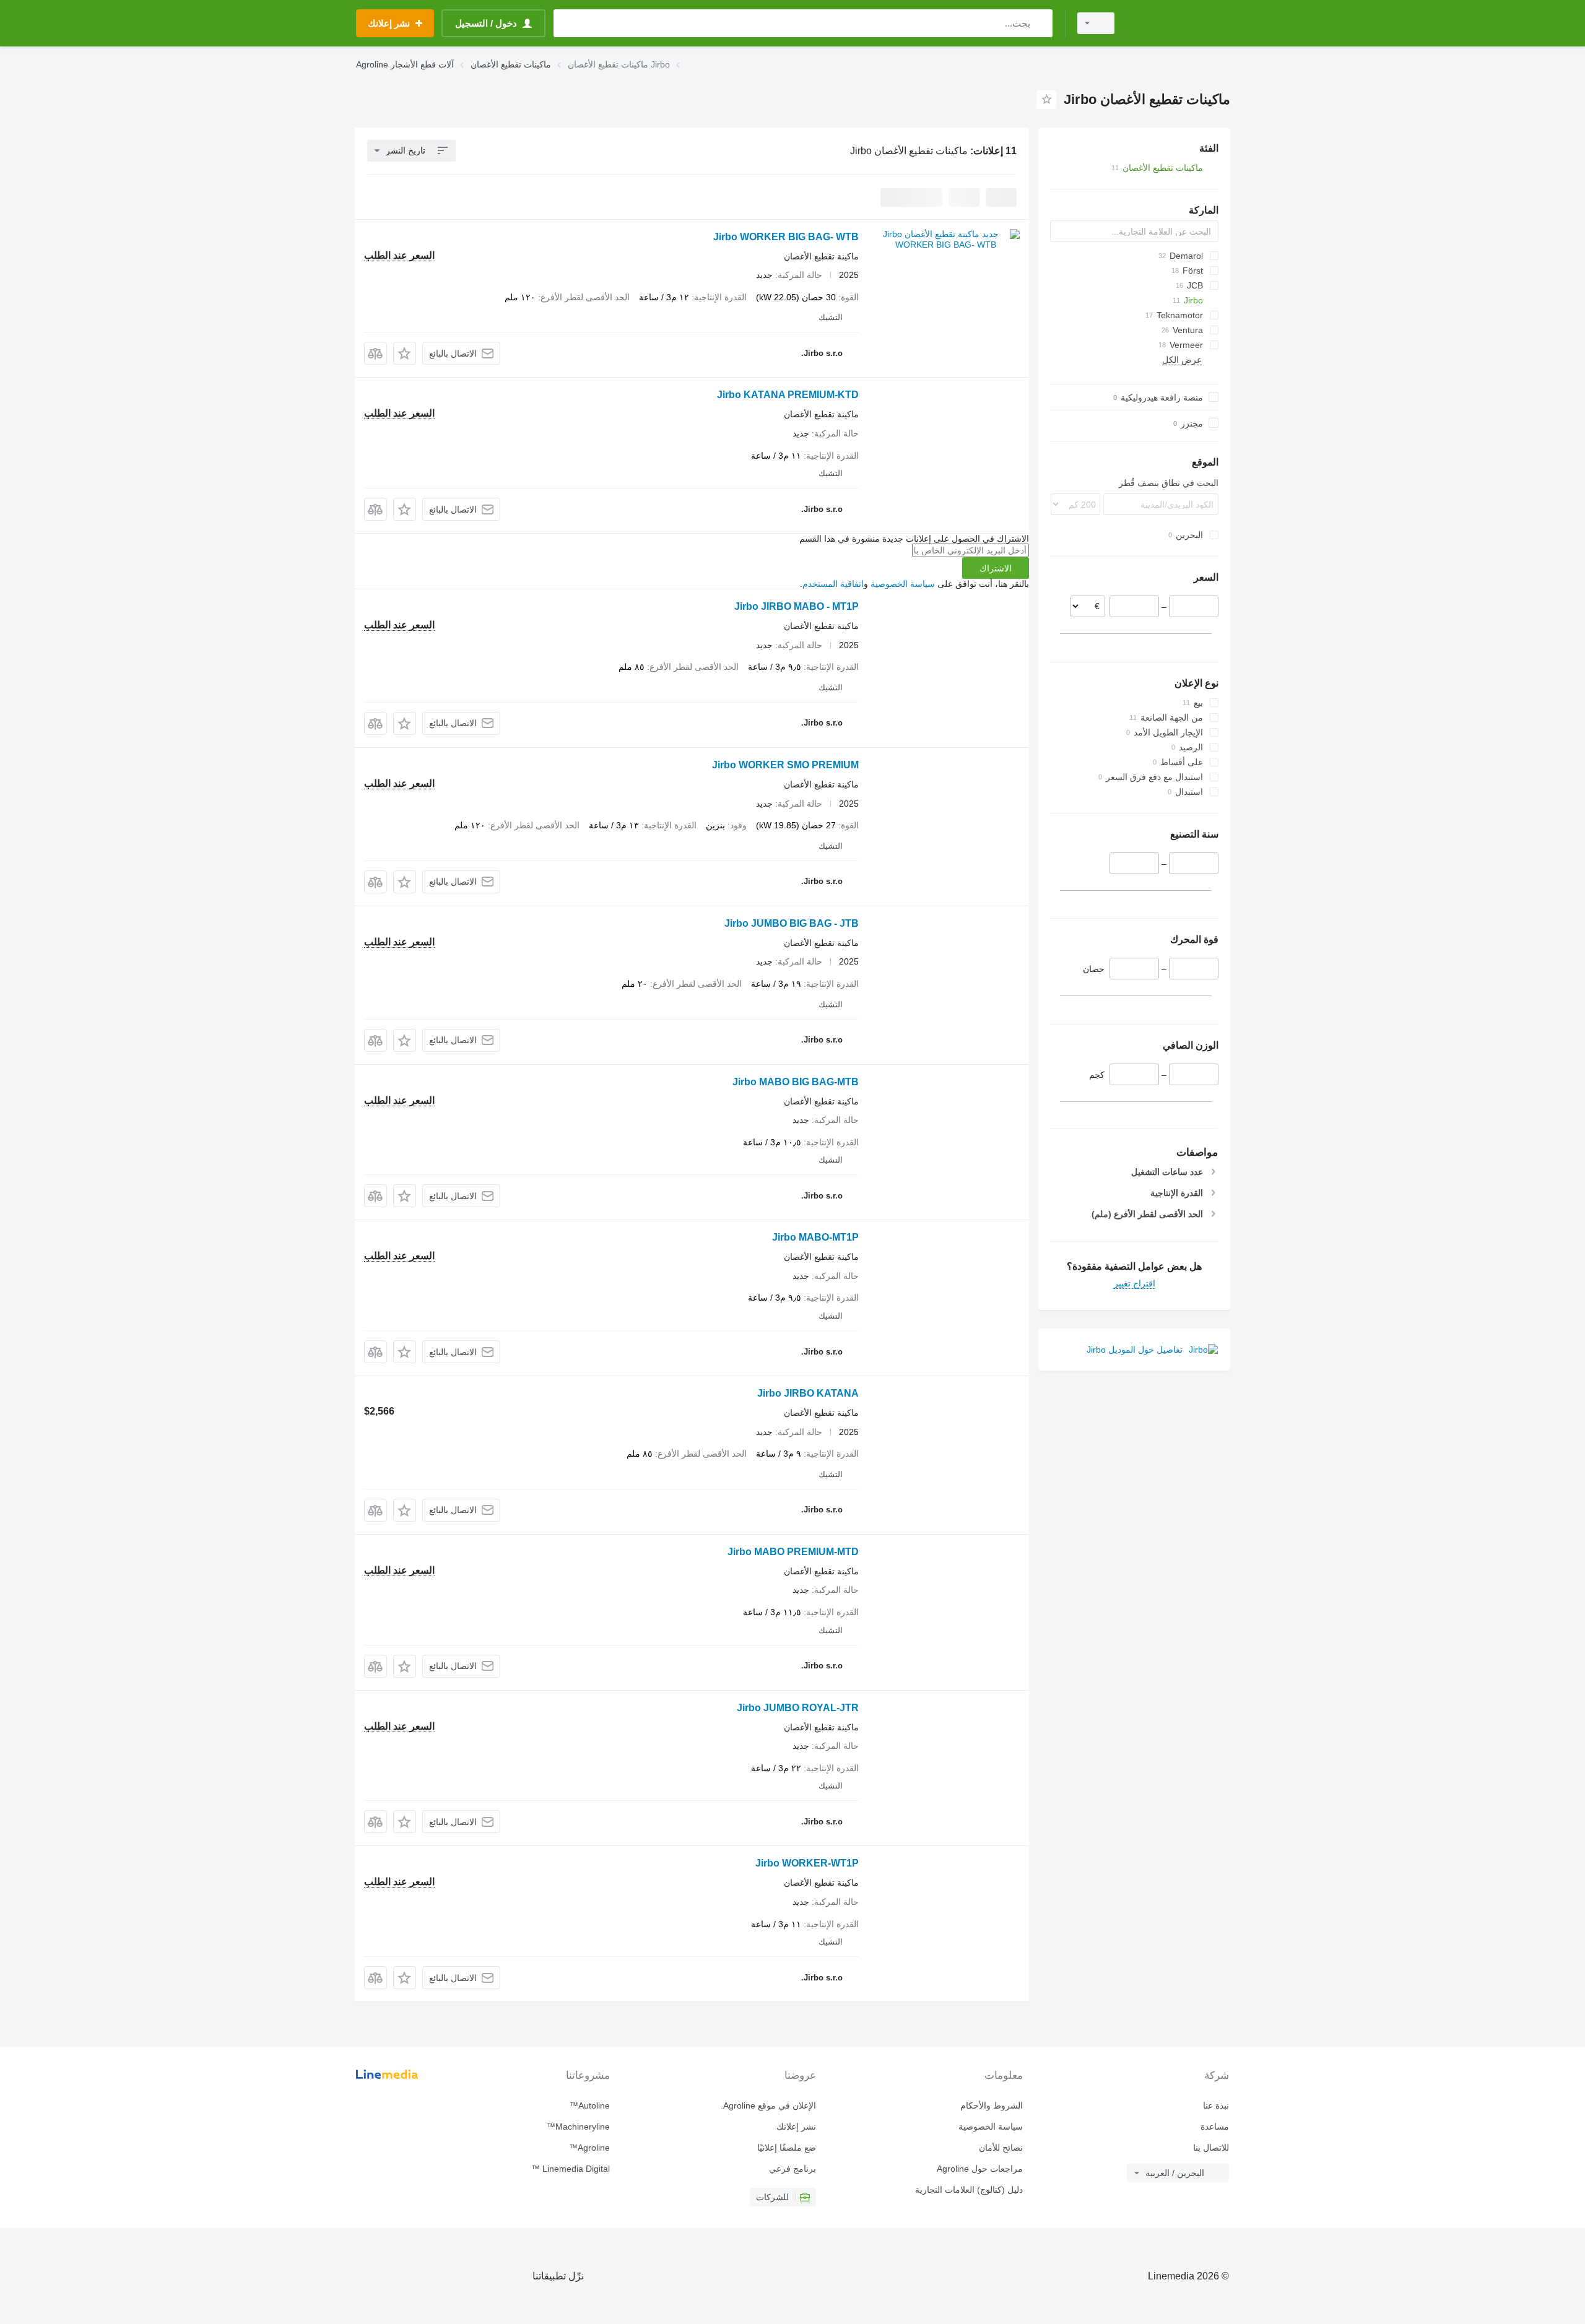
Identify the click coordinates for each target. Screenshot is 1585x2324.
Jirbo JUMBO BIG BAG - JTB (792, 923)
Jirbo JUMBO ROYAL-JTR (798, 1708)
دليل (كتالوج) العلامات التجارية (969, 2190)
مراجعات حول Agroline (979, 2169)
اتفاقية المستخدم (833, 584)
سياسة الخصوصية (903, 584)
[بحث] (1040, 23)
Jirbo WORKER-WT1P (807, 1863)
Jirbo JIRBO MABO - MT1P (797, 606)
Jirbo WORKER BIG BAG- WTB (786, 237)
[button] (405, 353)
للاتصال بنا (1211, 2148)
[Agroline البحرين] (1179, 23)
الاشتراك (996, 568)
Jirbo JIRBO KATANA (808, 1393)
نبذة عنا (1216, 2105)
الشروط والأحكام (991, 2105)
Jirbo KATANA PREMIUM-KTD (788, 395)
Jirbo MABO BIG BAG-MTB (796, 1082)
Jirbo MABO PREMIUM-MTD (793, 1552)
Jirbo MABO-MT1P (815, 1237)
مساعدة (1215, 2127)
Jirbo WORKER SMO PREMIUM (785, 765)
